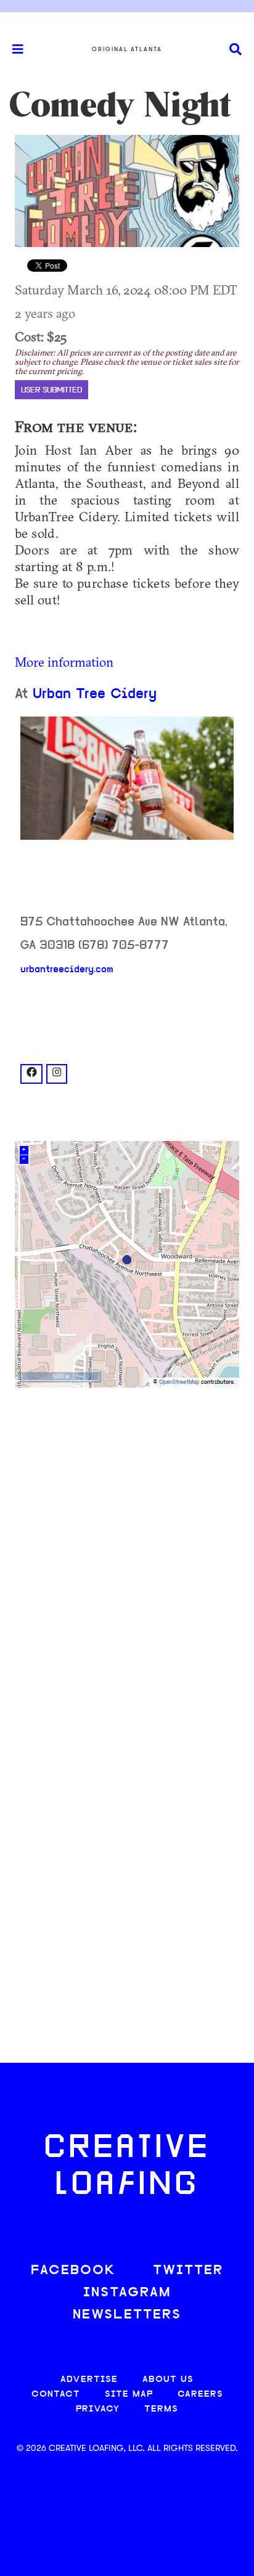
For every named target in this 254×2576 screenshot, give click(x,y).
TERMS (161, 2409)
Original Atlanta (127, 49)
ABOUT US (168, 2380)
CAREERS (200, 2395)
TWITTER (188, 2271)
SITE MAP (129, 2395)
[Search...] (236, 50)
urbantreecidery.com (67, 970)
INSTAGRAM (127, 2293)
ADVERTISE (89, 2380)
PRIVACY (98, 2409)
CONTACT (56, 2395)
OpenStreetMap (179, 1382)
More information (64, 662)
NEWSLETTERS (127, 2315)
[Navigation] (12, 49)
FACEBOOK (73, 2271)
